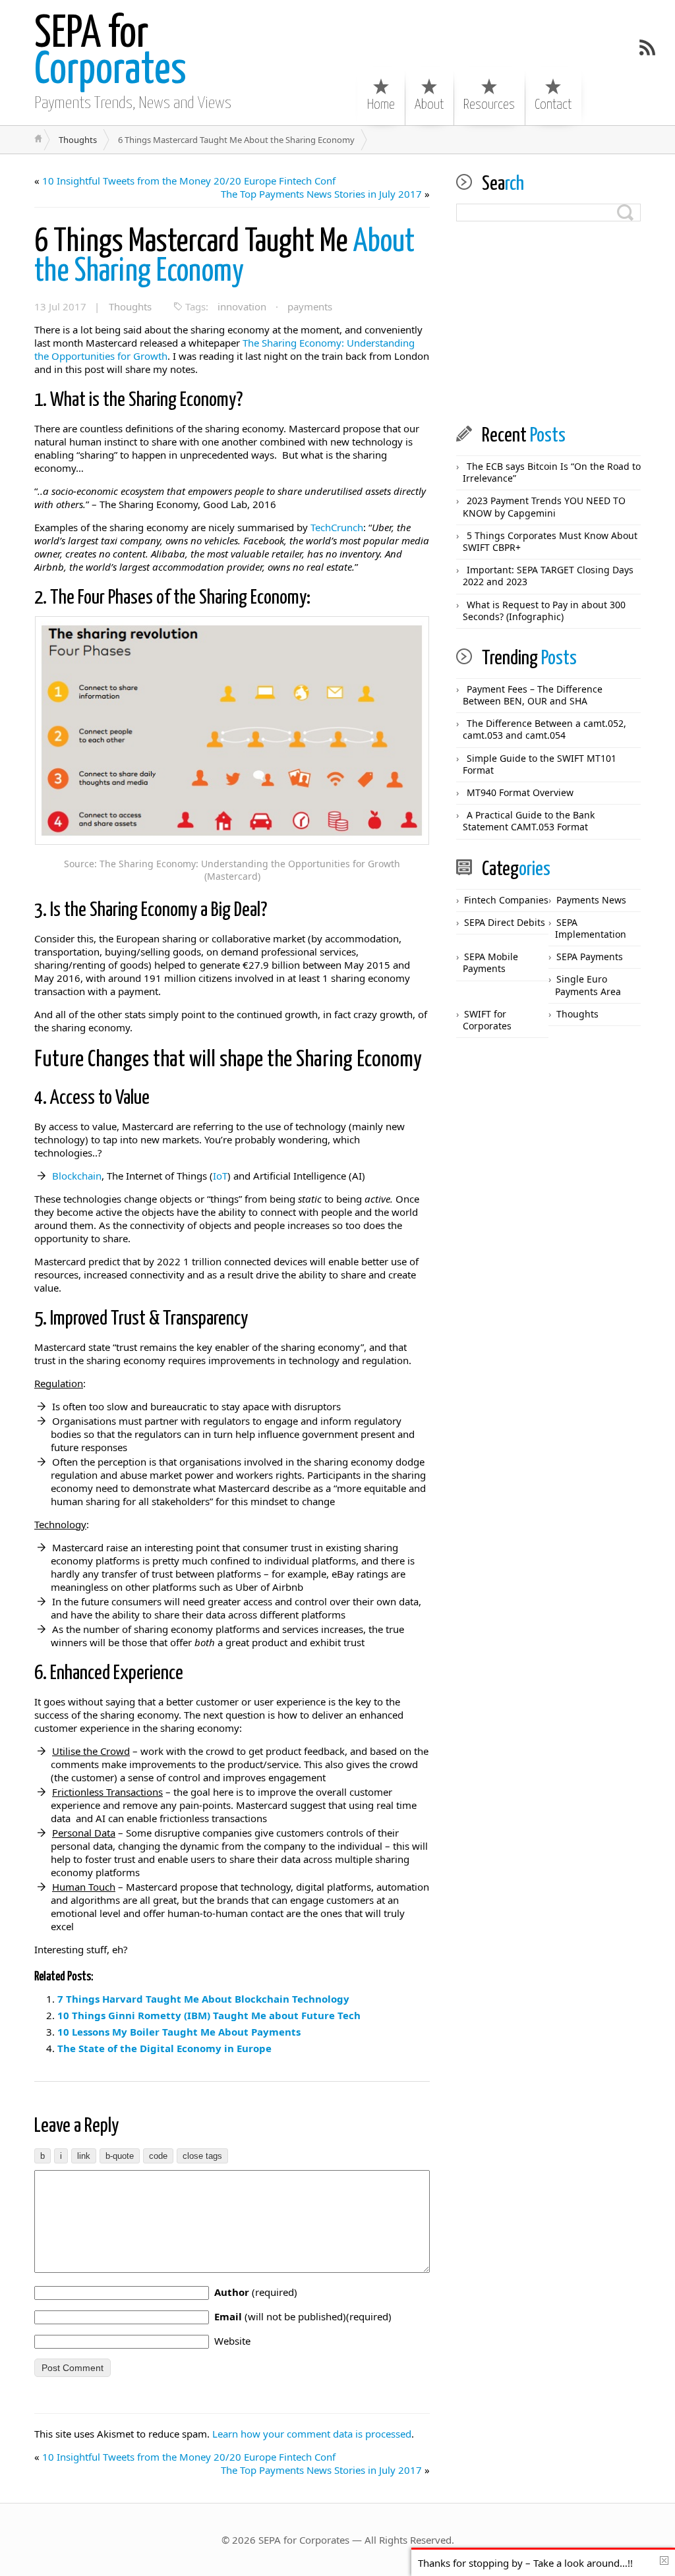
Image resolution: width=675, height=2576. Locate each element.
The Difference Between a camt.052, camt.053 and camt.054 (544, 729)
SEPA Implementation (591, 928)
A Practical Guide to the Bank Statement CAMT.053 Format (529, 821)
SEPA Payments (590, 957)
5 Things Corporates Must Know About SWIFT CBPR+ (550, 541)
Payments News (591, 900)
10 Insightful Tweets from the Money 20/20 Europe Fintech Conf (189, 181)
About (429, 105)
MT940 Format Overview (520, 792)
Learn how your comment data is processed (312, 2434)
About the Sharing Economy (224, 257)
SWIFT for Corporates (487, 1020)
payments (310, 306)
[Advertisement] (548, 324)
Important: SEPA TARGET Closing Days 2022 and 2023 (548, 576)
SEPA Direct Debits (505, 922)
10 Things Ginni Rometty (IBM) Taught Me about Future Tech (209, 2015)
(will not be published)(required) (303, 2316)
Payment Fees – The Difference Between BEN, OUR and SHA (533, 695)
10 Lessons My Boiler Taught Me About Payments (179, 2032)
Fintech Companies (506, 900)
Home (381, 105)
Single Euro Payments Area (588, 985)
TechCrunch (337, 527)
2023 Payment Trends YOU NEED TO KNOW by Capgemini (544, 506)
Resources (489, 105)
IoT (220, 1176)
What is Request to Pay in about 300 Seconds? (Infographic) (544, 611)
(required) (256, 2292)
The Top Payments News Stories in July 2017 (321, 194)
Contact (553, 105)
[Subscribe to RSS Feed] (647, 47)
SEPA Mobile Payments (490, 962)
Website (232, 2341)
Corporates (110, 53)
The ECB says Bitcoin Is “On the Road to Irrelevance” (552, 472)
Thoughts (78, 140)
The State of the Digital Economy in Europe (164, 2048)
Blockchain (77, 1176)
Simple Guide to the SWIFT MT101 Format (540, 764)
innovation (242, 306)
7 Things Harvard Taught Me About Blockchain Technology (203, 1999)
